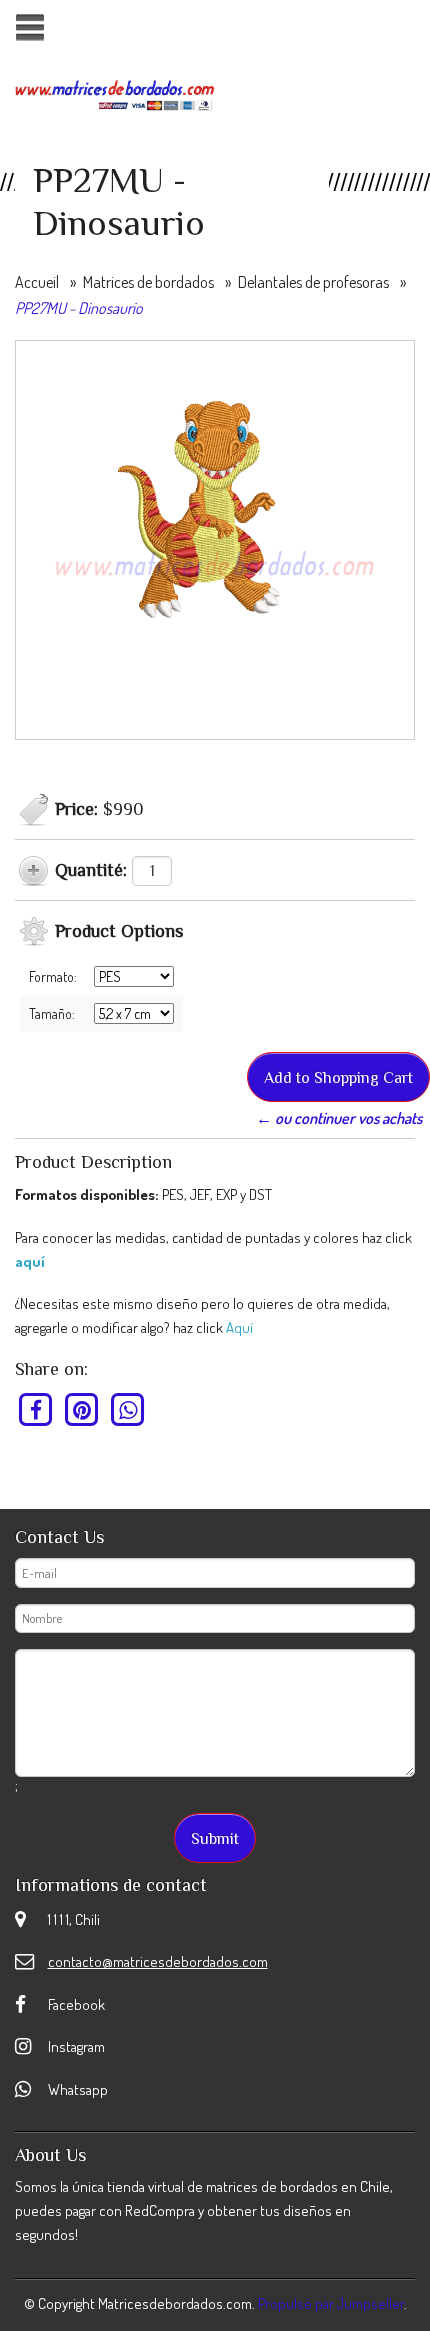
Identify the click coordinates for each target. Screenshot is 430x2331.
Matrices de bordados (148, 282)
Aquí (239, 1327)
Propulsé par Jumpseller (331, 2303)
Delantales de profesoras (313, 282)
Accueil (37, 282)
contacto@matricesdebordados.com (158, 1961)
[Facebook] (36, 1409)
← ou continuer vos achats (339, 1118)
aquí (30, 1261)
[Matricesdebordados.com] (115, 92)
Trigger (29, 27)
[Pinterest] (82, 1409)
